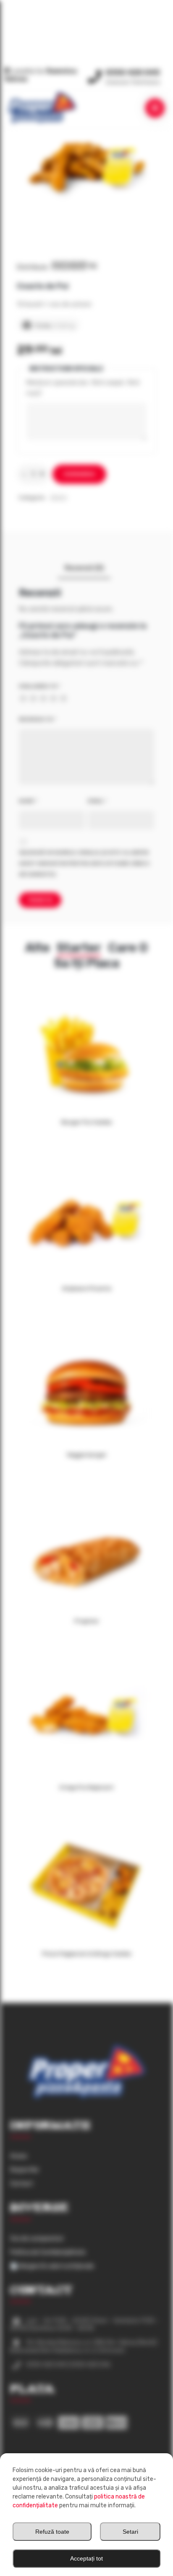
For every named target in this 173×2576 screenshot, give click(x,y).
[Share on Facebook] (56, 266)
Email (97, 801)
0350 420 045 (133, 72)
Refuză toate (52, 2532)
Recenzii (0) (84, 568)
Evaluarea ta (39, 686)
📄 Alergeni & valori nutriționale (52, 2266)
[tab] (84, 568)
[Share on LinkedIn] (82, 266)
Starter (59, 498)
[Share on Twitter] (65, 266)
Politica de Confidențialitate (48, 2252)
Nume (28, 801)
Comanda (79, 474)
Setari (130, 2532)
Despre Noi (24, 2170)
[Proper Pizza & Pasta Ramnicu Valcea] (42, 107)
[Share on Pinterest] (73, 266)
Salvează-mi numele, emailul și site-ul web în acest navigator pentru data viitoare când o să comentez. (84, 863)
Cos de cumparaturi (37, 2239)
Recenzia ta (37, 719)
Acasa (18, 2156)
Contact (22, 2184)
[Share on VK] (92, 266)
